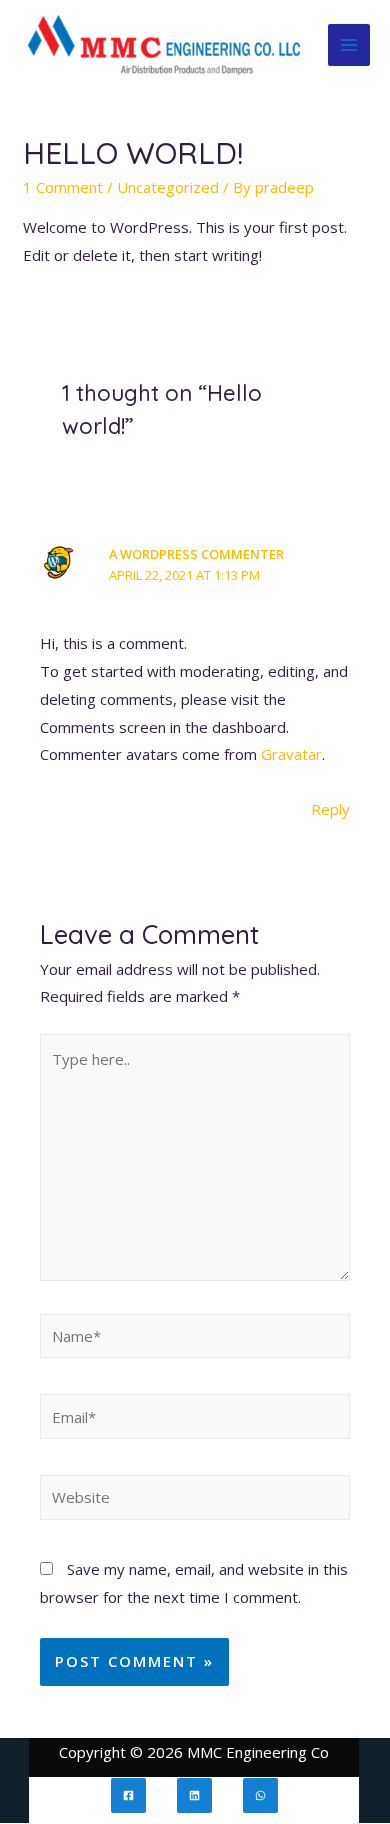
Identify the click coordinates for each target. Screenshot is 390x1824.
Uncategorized (168, 187)
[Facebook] (128, 1795)
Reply (330, 809)
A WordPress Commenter (196, 554)
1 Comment (63, 187)
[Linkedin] (194, 1795)
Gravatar (291, 754)
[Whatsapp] (260, 1795)
